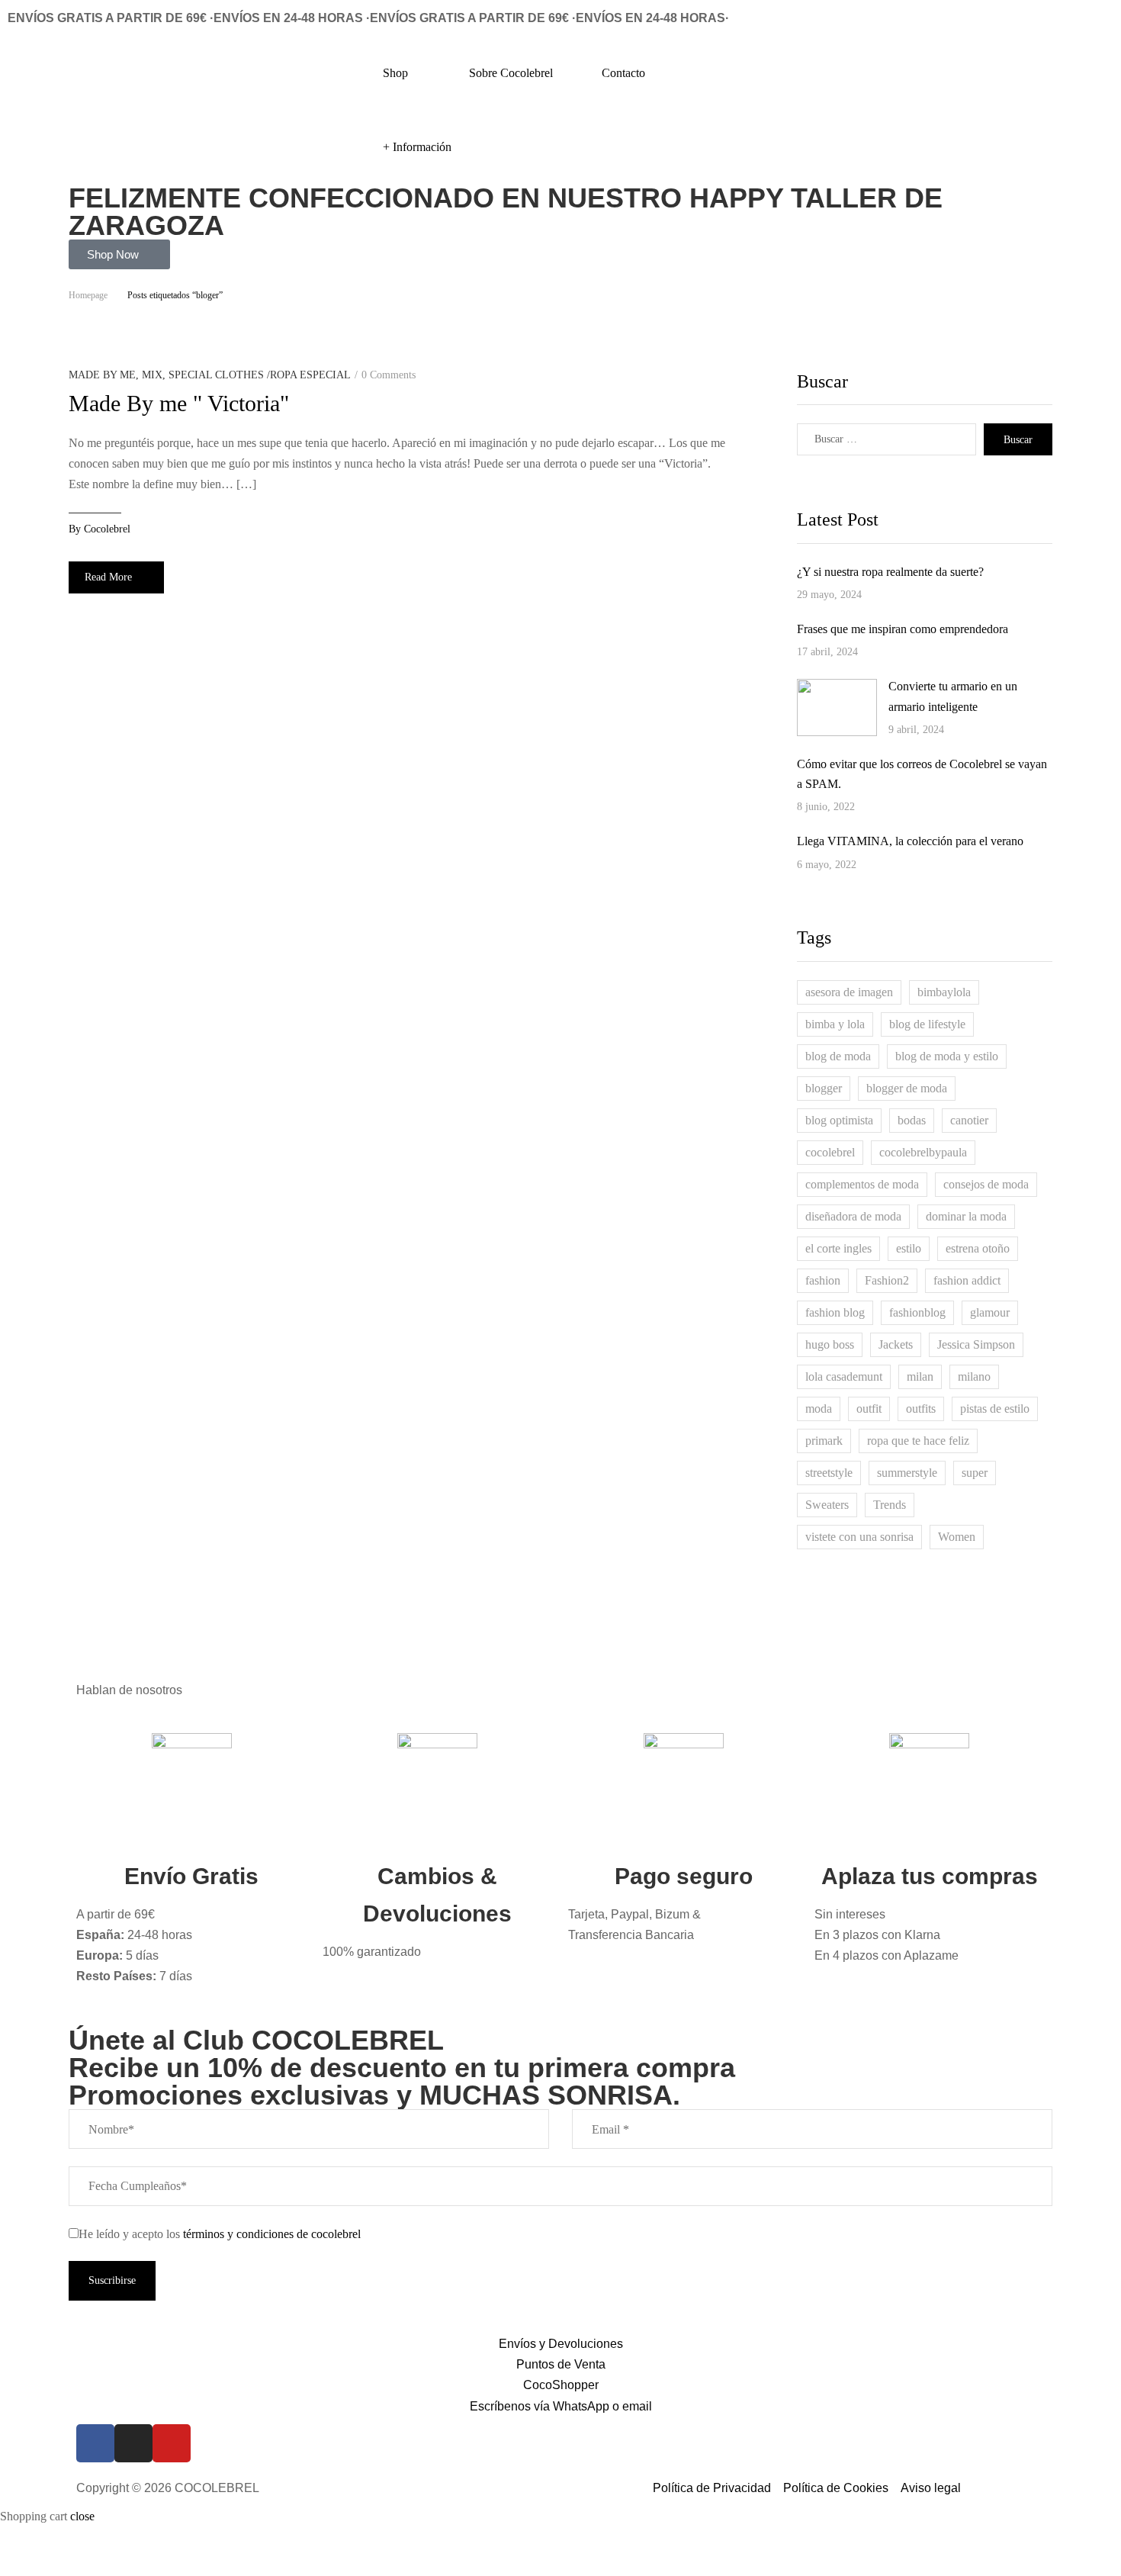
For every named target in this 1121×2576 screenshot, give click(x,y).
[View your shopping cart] (1115, 44)
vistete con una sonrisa (859, 1537)
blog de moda (838, 1056)
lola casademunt (844, 1376)
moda (819, 1409)
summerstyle (907, 1473)
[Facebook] (95, 2443)
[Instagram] (133, 2443)
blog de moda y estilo (947, 1056)
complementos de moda (862, 1184)
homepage (88, 295)
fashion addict (967, 1280)
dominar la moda (966, 1216)
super (975, 1473)
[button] (119, 254)
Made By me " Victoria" (179, 403)
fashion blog (835, 1312)
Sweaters (827, 1505)
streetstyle (829, 1473)
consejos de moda (986, 1184)
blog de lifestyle (927, 1024)
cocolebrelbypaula (923, 1152)
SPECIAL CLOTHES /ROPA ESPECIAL (260, 375)
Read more (108, 577)
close (82, 2516)
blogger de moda (907, 1088)
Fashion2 (887, 1280)
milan (920, 1376)
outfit (869, 1409)
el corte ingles (838, 1248)
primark (824, 1441)
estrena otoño (978, 1248)
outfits (921, 1409)
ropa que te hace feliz (918, 1441)
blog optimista (839, 1120)
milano (974, 1376)
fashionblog (917, 1312)
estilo (909, 1248)
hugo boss (830, 1344)
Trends (890, 1505)
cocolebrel (107, 529)
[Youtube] (172, 2443)
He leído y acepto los (220, 2234)
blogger (824, 1088)
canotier (969, 1120)
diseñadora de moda (853, 1216)
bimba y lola (835, 1024)
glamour (990, 1312)
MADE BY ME (102, 375)
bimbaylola (944, 992)
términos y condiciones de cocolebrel (272, 2234)
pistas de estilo (995, 1409)
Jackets (896, 1344)
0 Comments (389, 375)
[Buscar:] (887, 439)
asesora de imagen (849, 992)
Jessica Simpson (976, 1344)
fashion (823, 1280)
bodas (912, 1120)
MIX (152, 375)
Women (957, 1537)
